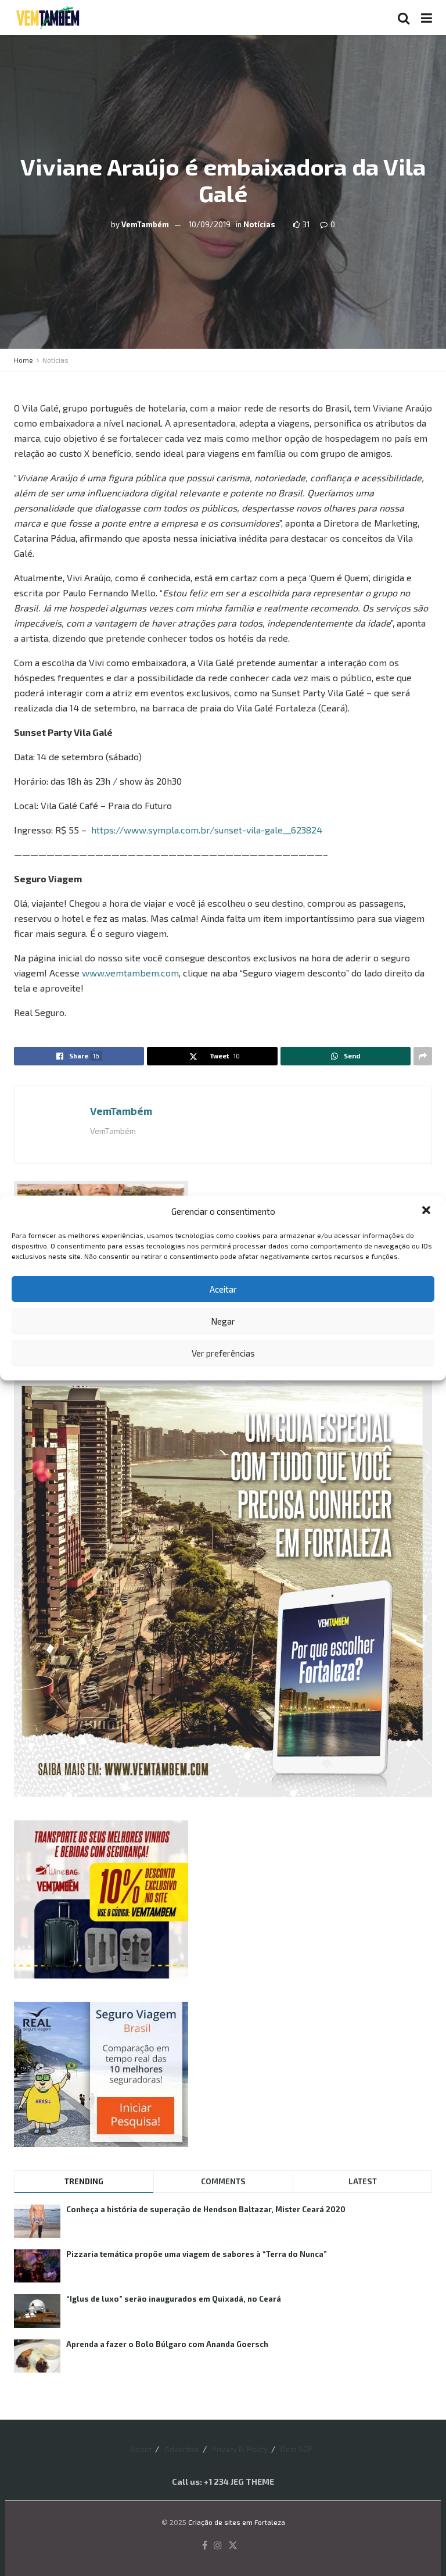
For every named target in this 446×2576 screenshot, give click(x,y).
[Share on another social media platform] (423, 1056)
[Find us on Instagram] (218, 2546)
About (141, 2449)
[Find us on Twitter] (233, 2546)
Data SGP (296, 2449)
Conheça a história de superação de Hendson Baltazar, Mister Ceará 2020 (206, 2209)
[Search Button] (404, 17)
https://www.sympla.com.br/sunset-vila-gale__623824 (207, 830)
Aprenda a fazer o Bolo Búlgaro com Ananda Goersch (167, 2344)
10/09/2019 (210, 224)
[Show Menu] (427, 17)
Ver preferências (223, 1353)
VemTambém (145, 224)
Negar (223, 1321)
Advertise (182, 2449)
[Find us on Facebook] (205, 2546)
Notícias (259, 224)
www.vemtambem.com (130, 973)
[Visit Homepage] (48, 17)
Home (24, 360)
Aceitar (223, 1289)
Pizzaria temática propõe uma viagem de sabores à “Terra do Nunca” (197, 2254)
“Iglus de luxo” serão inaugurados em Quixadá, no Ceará (174, 2299)
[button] (427, 1211)
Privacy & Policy (240, 2449)
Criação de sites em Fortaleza (237, 2522)
